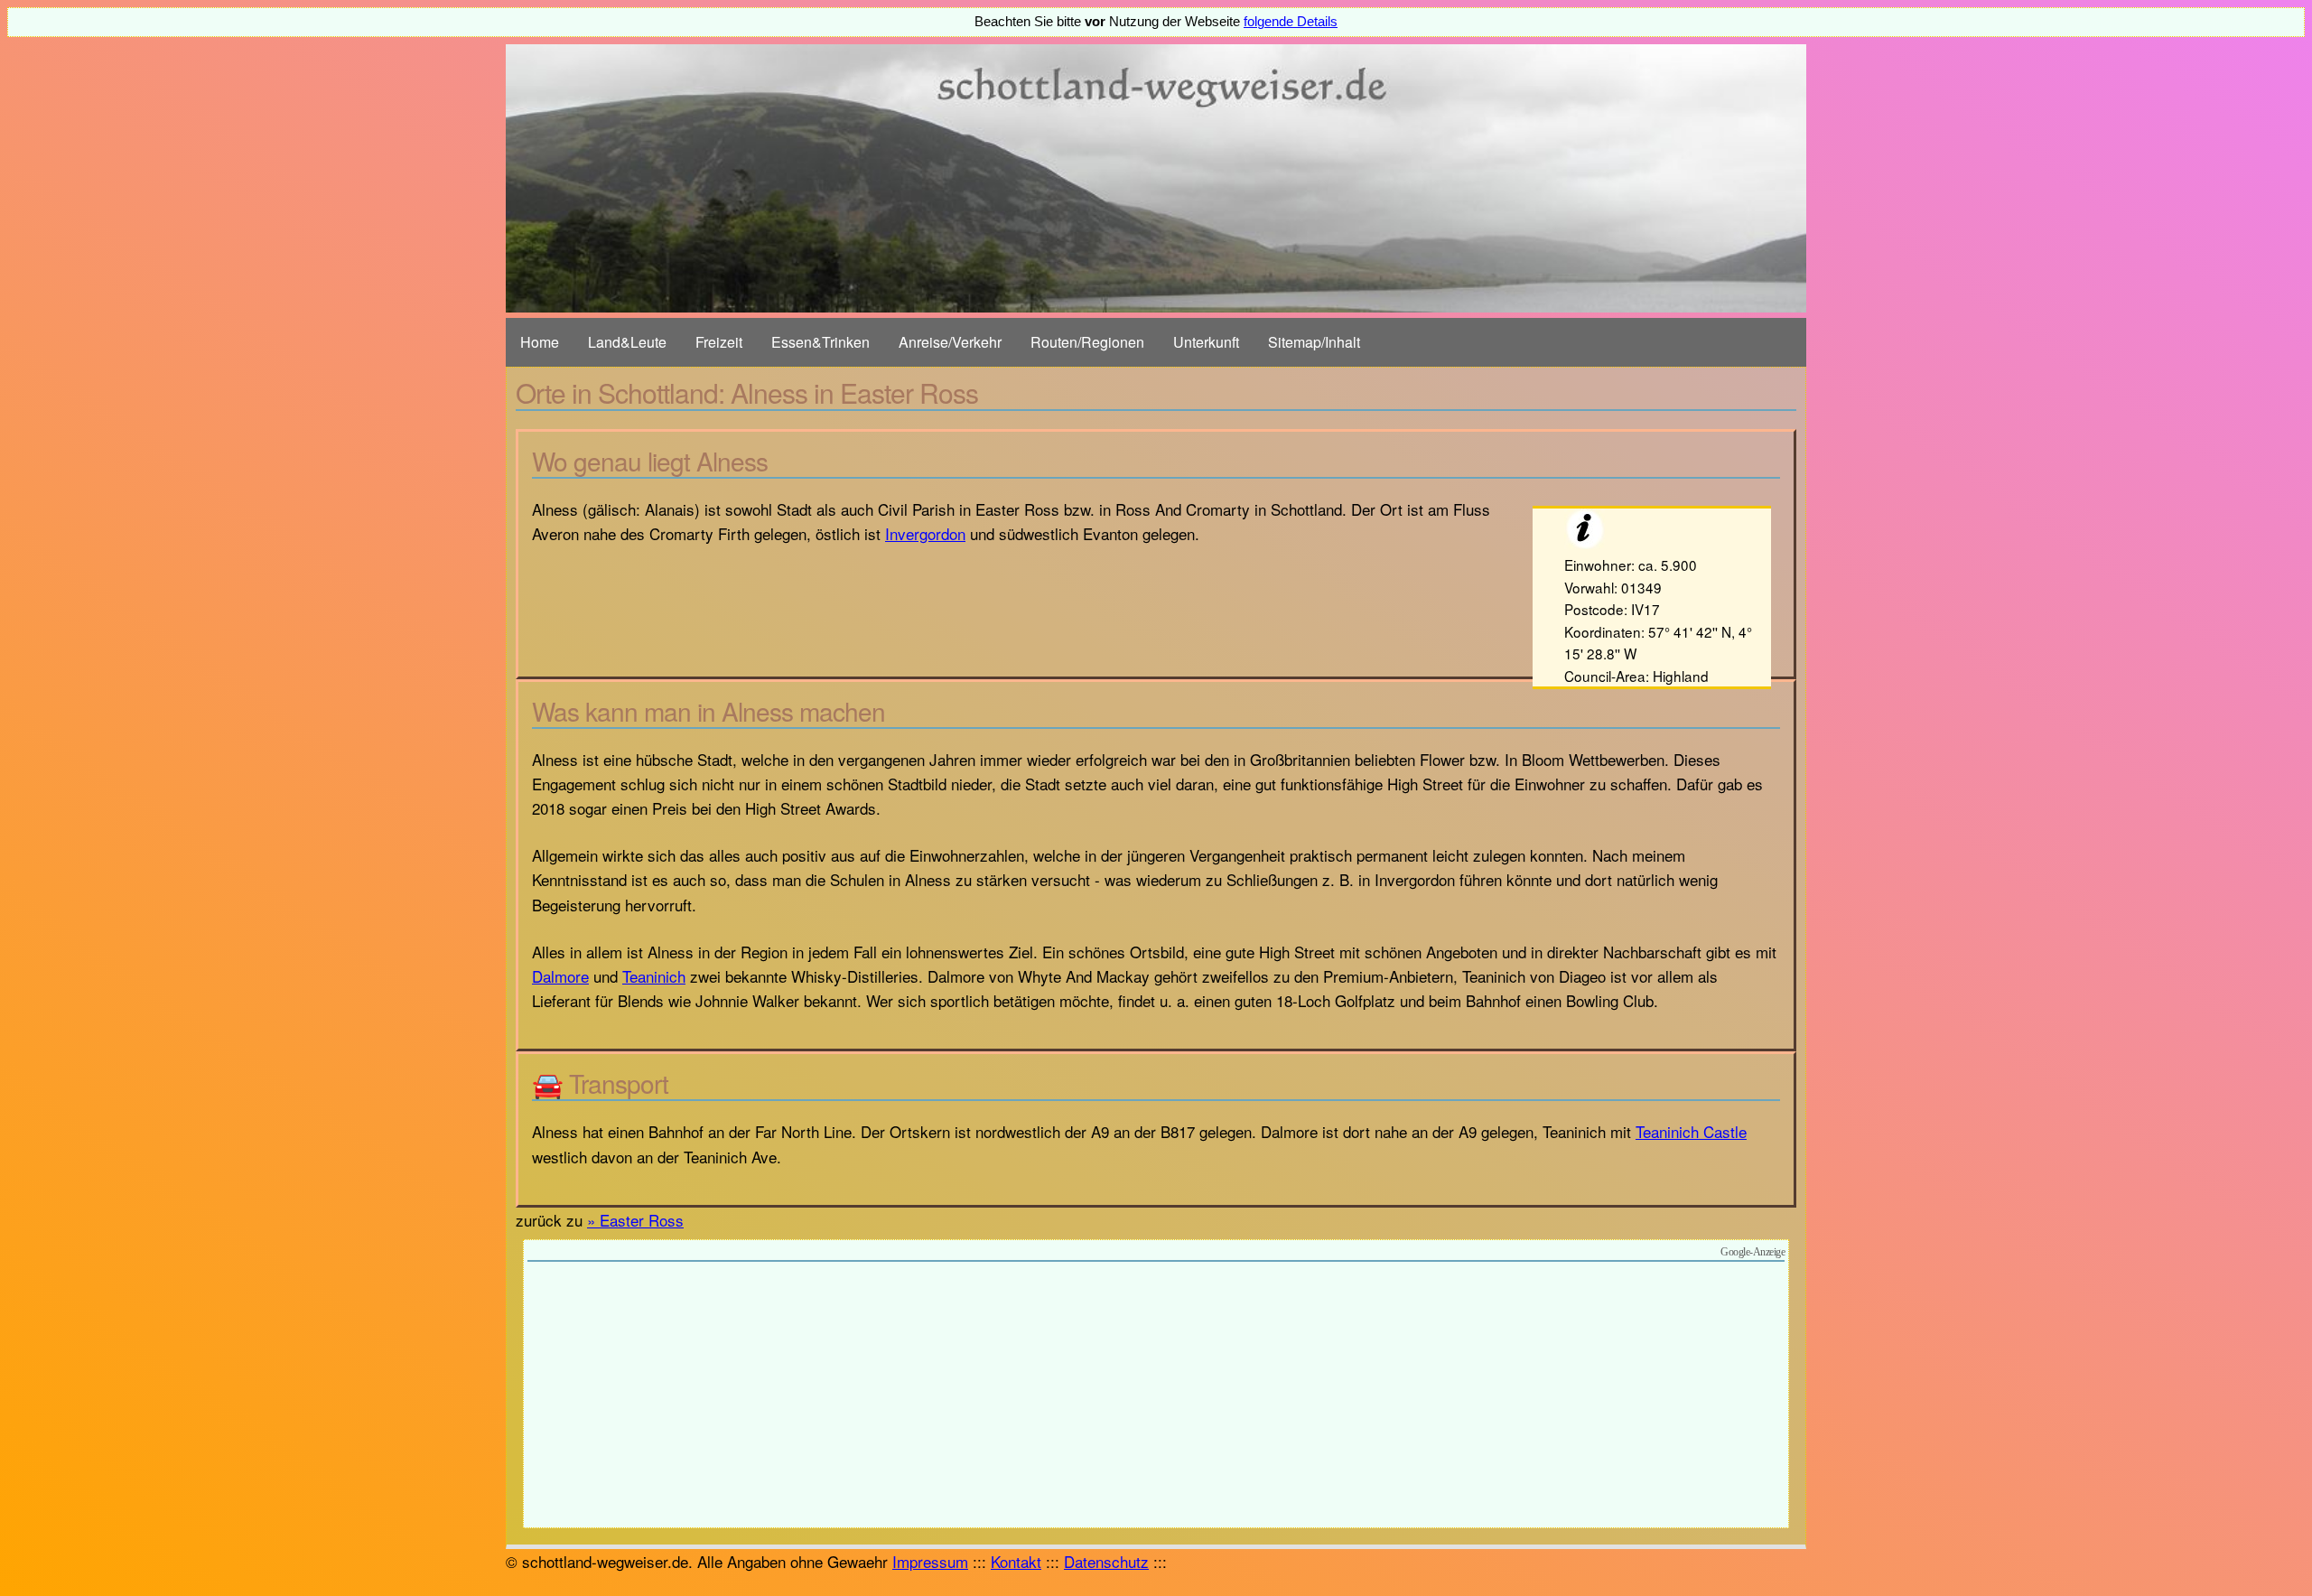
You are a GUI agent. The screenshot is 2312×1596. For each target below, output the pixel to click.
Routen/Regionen (1087, 342)
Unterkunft (1206, 342)
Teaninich (654, 976)
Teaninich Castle (1691, 1131)
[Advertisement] (1156, 1397)
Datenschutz (1106, 1561)
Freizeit (719, 342)
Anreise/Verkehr (950, 342)
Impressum (930, 1561)
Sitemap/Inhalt (1314, 342)
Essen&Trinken (820, 342)
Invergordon (925, 533)
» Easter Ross (635, 1220)
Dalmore (560, 976)
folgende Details (1291, 22)
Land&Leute (627, 342)
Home (540, 342)
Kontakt (1016, 1561)
